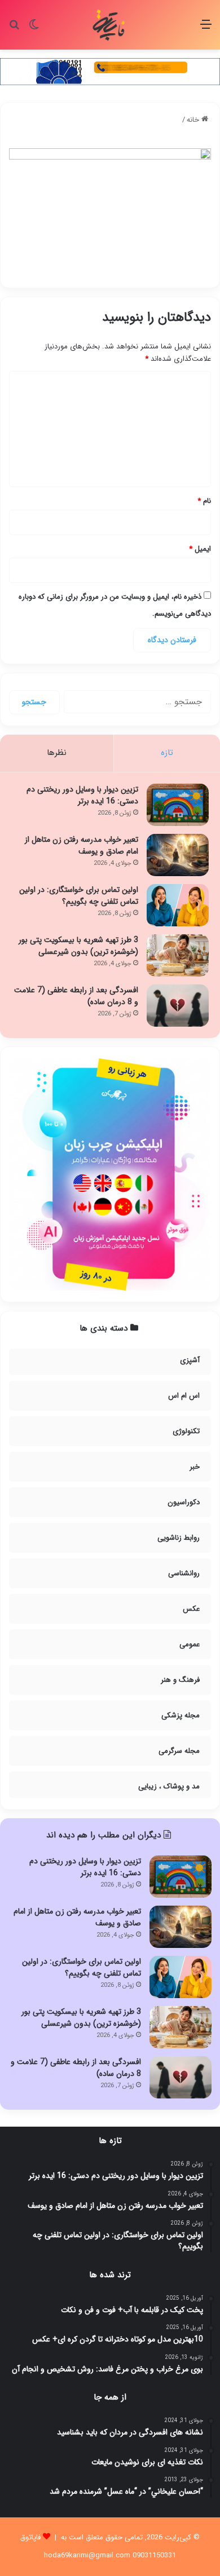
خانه (194, 120)
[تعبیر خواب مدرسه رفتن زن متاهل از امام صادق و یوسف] (178, 855)
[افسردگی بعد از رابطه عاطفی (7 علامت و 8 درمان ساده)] (178, 1006)
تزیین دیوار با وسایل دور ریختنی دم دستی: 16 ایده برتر (82, 795)
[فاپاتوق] (110, 25)
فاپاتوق (30, 2537)
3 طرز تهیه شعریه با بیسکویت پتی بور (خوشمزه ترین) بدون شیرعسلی (78, 946)
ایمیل (200, 549)
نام (204, 501)
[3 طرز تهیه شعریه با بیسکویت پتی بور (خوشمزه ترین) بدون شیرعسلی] (178, 955)
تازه (167, 753)
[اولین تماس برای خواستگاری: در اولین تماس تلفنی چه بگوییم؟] (178, 905)
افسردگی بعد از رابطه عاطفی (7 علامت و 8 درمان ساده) (76, 996)
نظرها (57, 753)
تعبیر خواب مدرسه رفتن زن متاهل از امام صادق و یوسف (82, 845)
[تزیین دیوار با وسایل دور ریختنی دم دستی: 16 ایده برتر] (178, 805)
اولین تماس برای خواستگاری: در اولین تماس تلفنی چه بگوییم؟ (79, 896)
